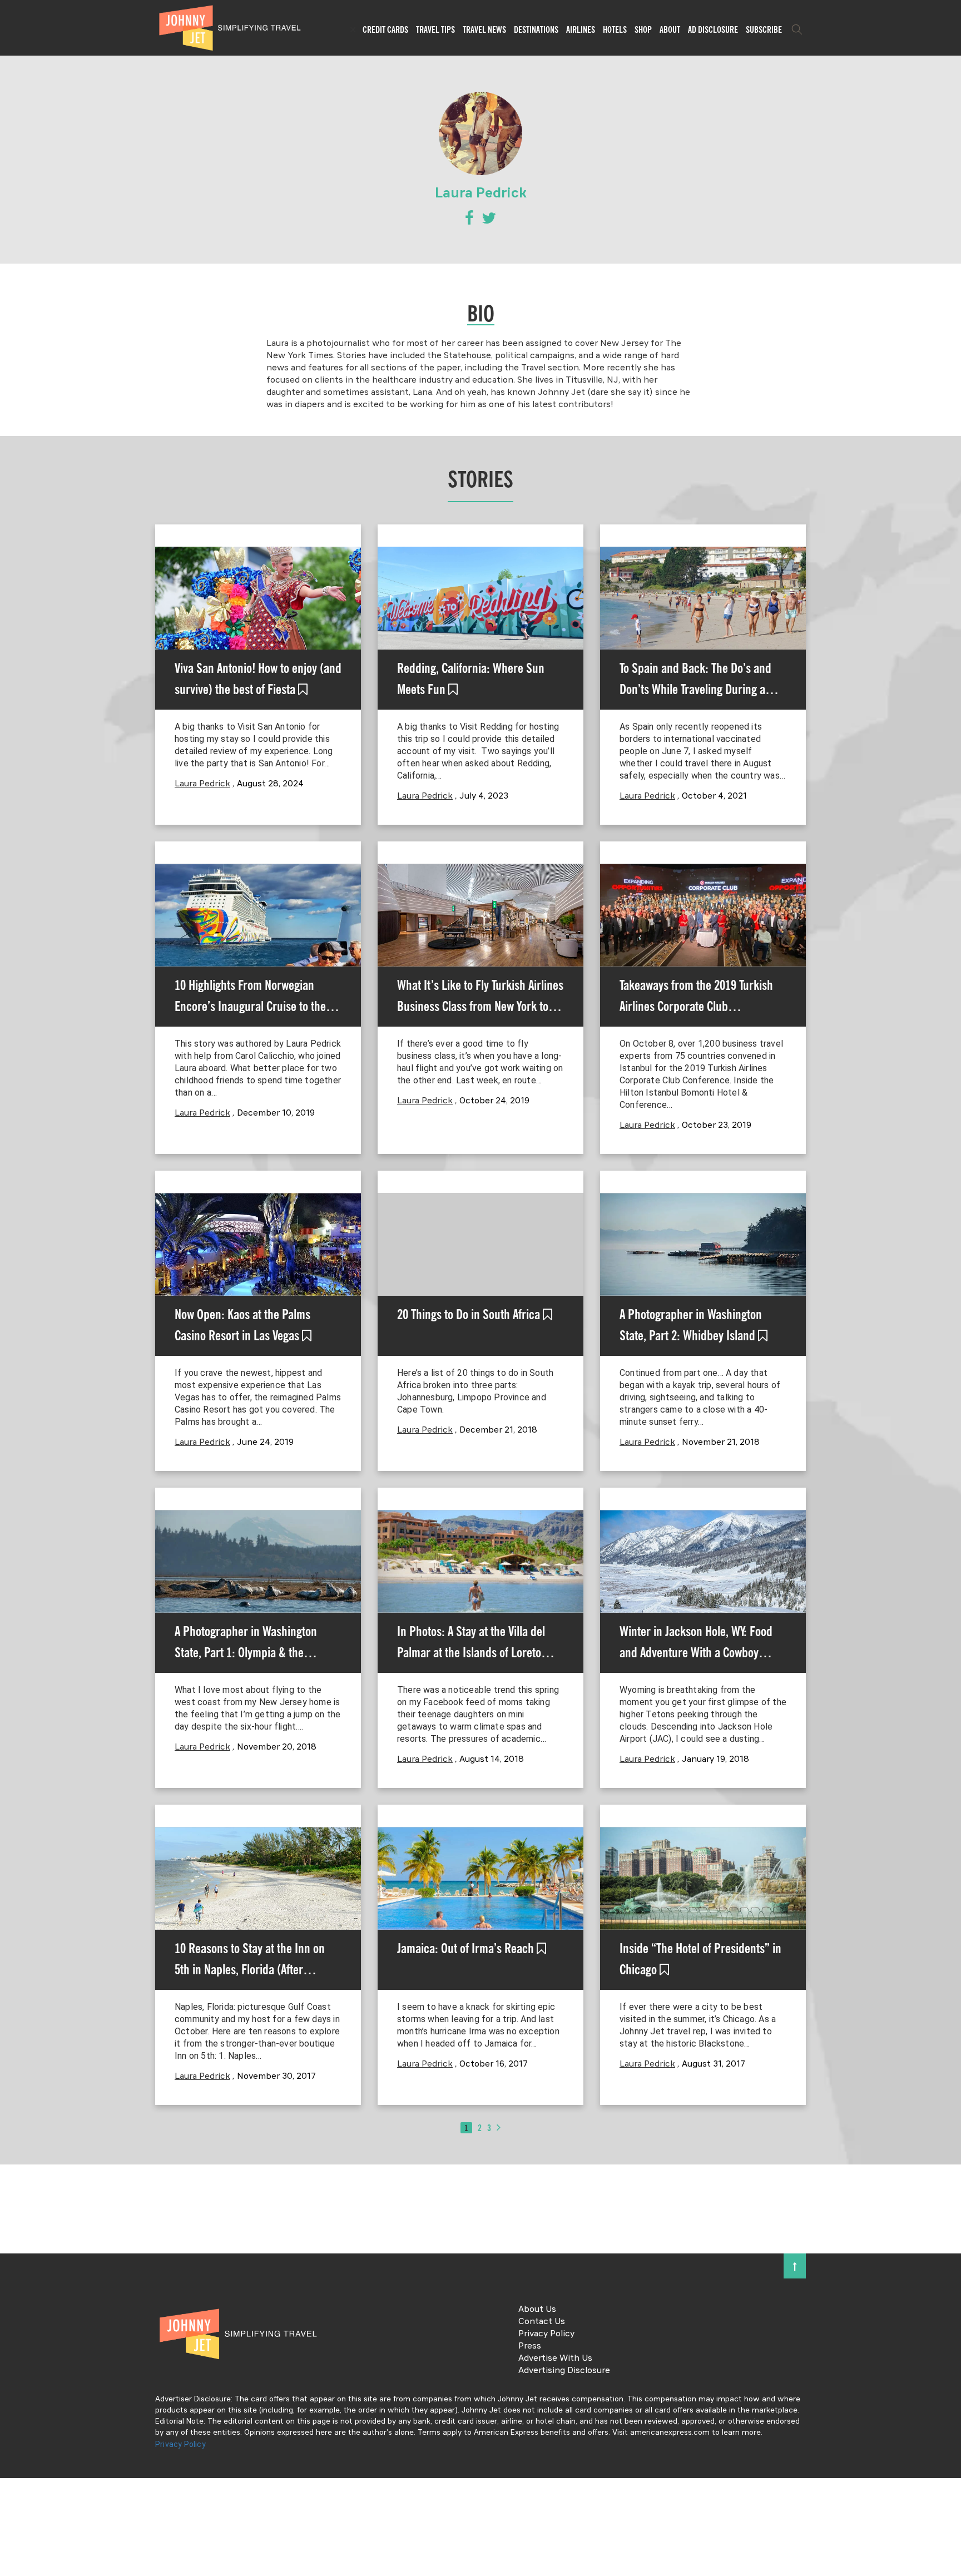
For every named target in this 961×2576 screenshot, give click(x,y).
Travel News (484, 29)
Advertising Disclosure (564, 2371)
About (670, 29)
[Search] (797, 29)
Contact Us (542, 2322)
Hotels (615, 29)
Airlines (581, 29)
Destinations (536, 29)
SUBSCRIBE (764, 29)
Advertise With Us (555, 2359)
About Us (537, 2310)
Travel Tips (435, 29)
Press (530, 2346)
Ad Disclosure (713, 29)
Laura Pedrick (202, 784)
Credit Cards (385, 29)
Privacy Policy (546, 2334)
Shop (643, 29)
